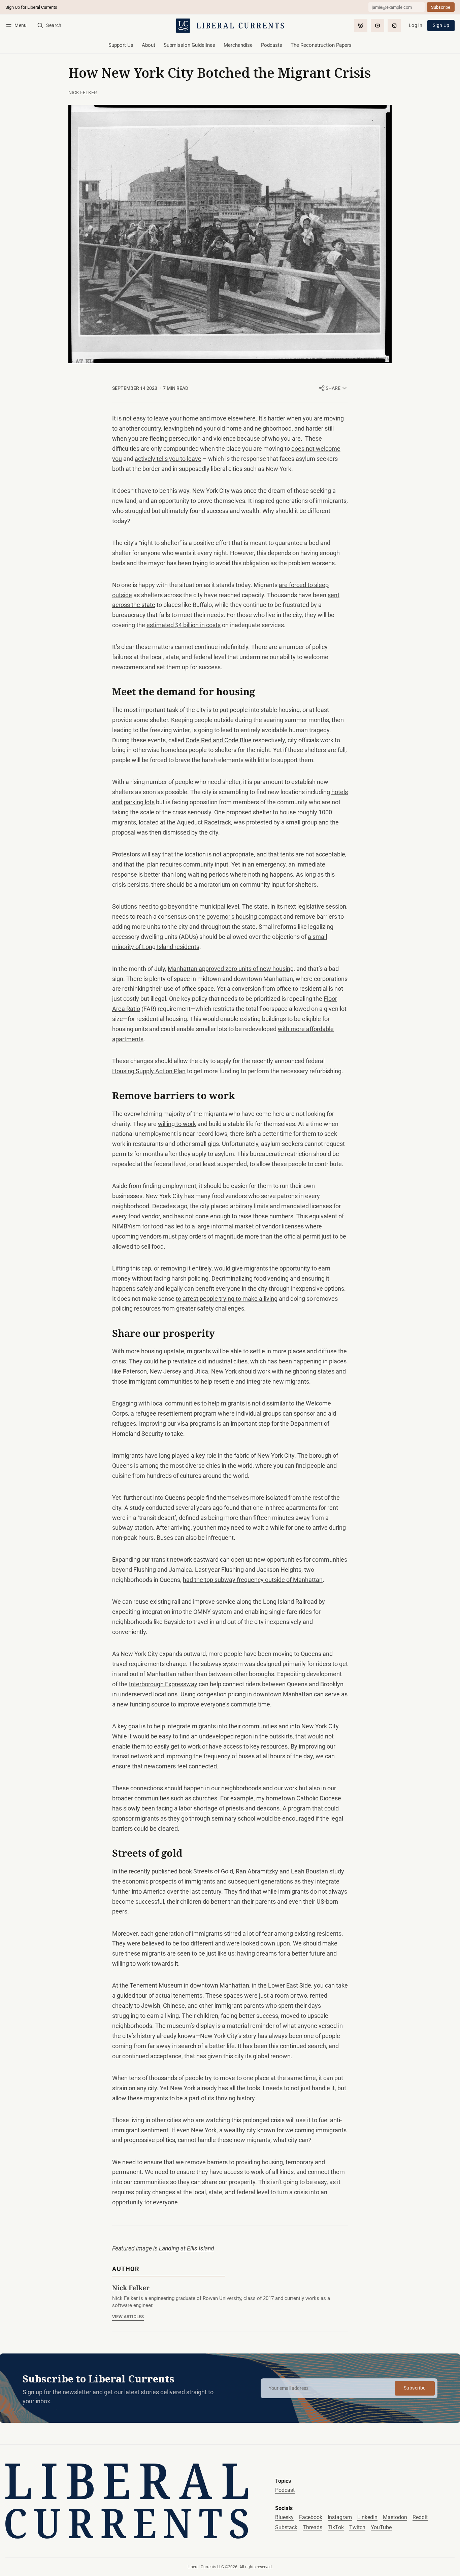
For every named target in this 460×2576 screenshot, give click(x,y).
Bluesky (284, 2517)
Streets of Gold (213, 1871)
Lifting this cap (132, 1268)
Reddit (420, 2517)
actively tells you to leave (168, 459)
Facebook (311, 2517)
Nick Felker (83, 93)
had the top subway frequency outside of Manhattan (253, 1580)
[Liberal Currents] (127, 2501)
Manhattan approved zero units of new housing (231, 969)
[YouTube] (377, 26)
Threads (313, 2527)
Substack (286, 2527)
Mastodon (395, 2517)
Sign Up (441, 25)
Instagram (340, 2517)
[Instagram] (394, 26)
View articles (128, 2317)
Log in (416, 25)
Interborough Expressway (163, 1684)
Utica (201, 1371)
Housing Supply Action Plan (149, 1071)
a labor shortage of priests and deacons (227, 1808)
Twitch (357, 2527)
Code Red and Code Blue (219, 740)
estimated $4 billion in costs (184, 625)
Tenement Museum (156, 1986)
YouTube (381, 2527)
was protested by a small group (275, 822)
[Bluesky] (361, 26)
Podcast (285, 2490)
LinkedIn (367, 2517)
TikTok (336, 2527)
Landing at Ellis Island (187, 2248)
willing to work (177, 1124)
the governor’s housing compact (239, 917)
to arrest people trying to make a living (227, 1299)
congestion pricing (221, 1694)
